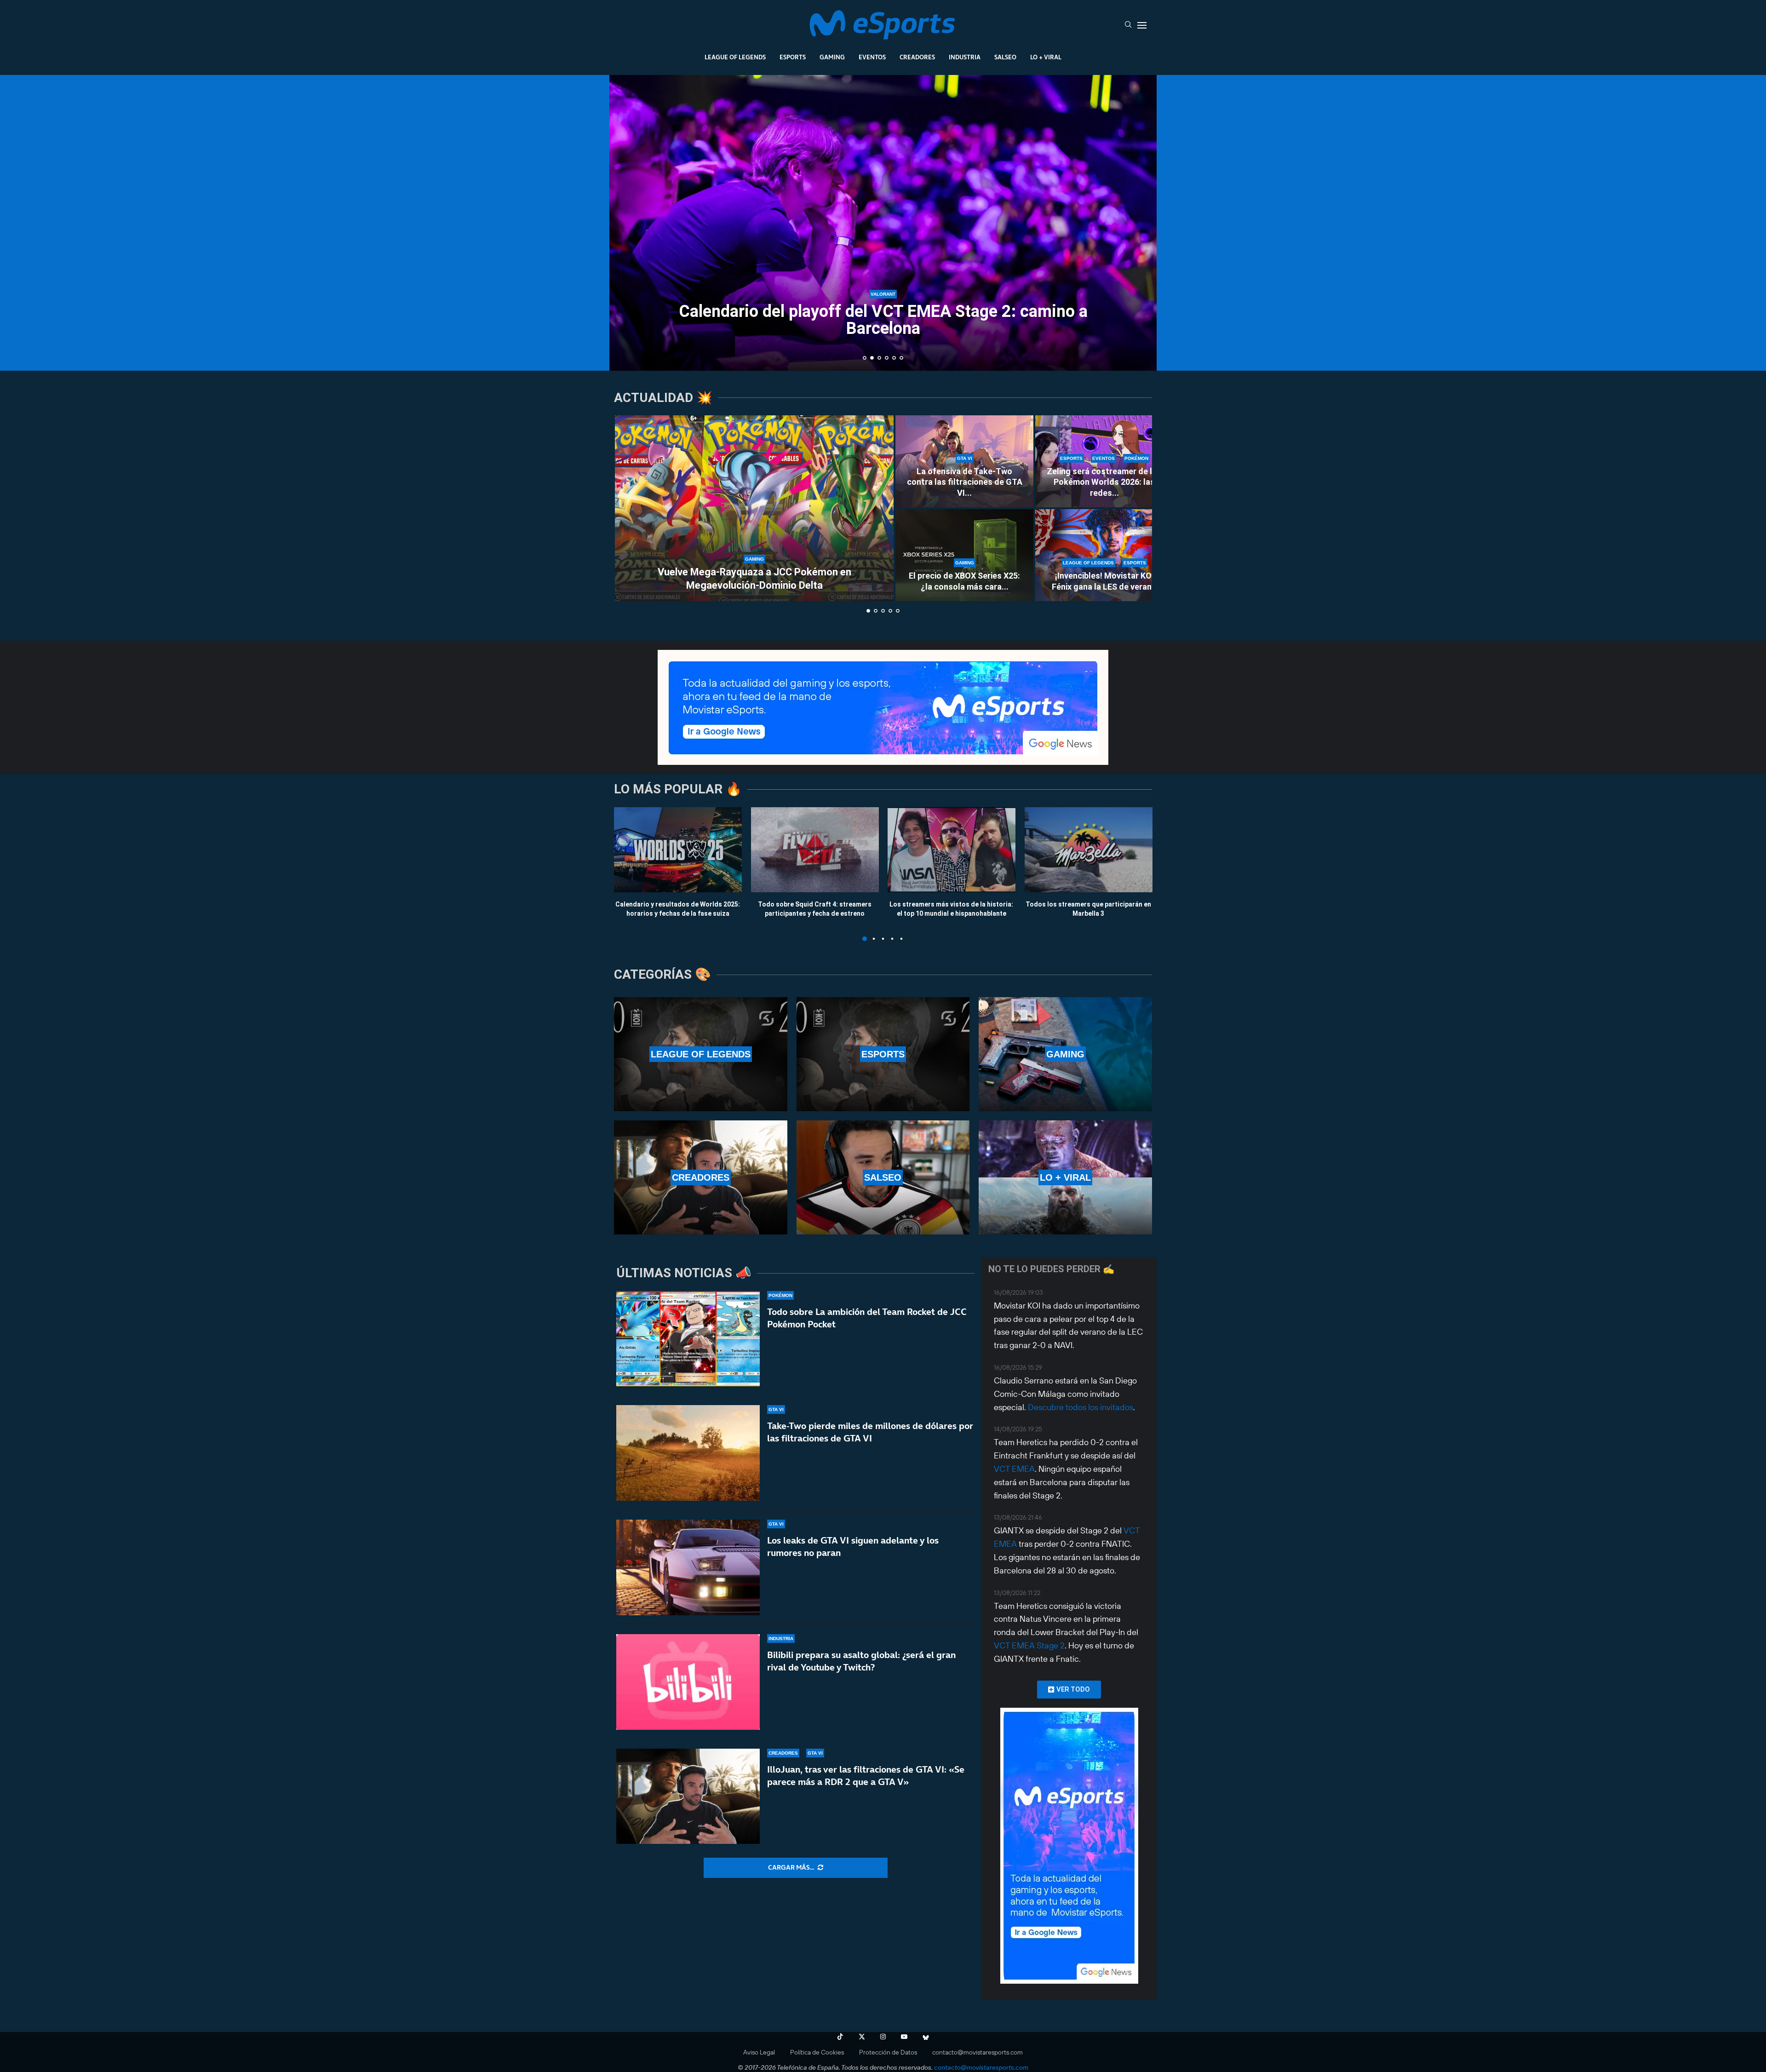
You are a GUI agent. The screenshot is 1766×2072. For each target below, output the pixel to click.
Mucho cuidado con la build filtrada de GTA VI (883, 328)
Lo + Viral (1046, 57)
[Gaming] (1065, 1054)
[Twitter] (862, 2037)
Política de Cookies (817, 2052)
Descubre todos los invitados (1081, 1407)
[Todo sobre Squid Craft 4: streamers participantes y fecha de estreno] (815, 850)
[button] (626, 222)
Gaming (832, 57)
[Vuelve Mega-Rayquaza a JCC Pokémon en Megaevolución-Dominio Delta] (754, 508)
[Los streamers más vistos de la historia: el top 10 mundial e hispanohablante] (952, 850)
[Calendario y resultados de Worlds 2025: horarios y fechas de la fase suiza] (678, 850)
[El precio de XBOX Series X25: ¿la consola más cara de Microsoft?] (964, 555)
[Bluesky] (926, 2037)
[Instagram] (883, 2037)
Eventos (872, 57)
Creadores (917, 57)
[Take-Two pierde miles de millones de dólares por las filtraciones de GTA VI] (688, 1453)
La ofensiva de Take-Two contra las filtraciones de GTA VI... (965, 482)
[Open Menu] (1142, 25)
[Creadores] (701, 1177)
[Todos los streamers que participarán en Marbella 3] (1089, 850)
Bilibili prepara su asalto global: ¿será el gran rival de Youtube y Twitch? (861, 1661)
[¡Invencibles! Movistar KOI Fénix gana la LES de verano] (1104, 555)
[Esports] (883, 1054)
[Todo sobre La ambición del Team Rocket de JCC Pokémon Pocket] (688, 1339)
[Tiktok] (840, 2037)
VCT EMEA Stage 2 (1029, 1645)
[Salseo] (883, 1177)
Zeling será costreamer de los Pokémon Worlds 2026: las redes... (1104, 482)
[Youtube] (904, 2037)
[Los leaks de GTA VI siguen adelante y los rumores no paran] (688, 1567)
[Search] (1128, 25)
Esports (793, 57)
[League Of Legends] (701, 1054)
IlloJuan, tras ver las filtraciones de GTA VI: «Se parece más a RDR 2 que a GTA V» (866, 1776)
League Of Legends (735, 57)
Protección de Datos (888, 2052)
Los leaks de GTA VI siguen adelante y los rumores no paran (853, 1547)
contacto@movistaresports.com (978, 2052)
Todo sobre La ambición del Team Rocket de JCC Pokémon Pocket (867, 1318)
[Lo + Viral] (1065, 1177)
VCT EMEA (1014, 1469)
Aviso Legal (759, 2052)
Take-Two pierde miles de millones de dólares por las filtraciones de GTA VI (870, 1432)
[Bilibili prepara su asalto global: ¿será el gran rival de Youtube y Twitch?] (688, 1682)
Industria (965, 57)
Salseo (1005, 57)
